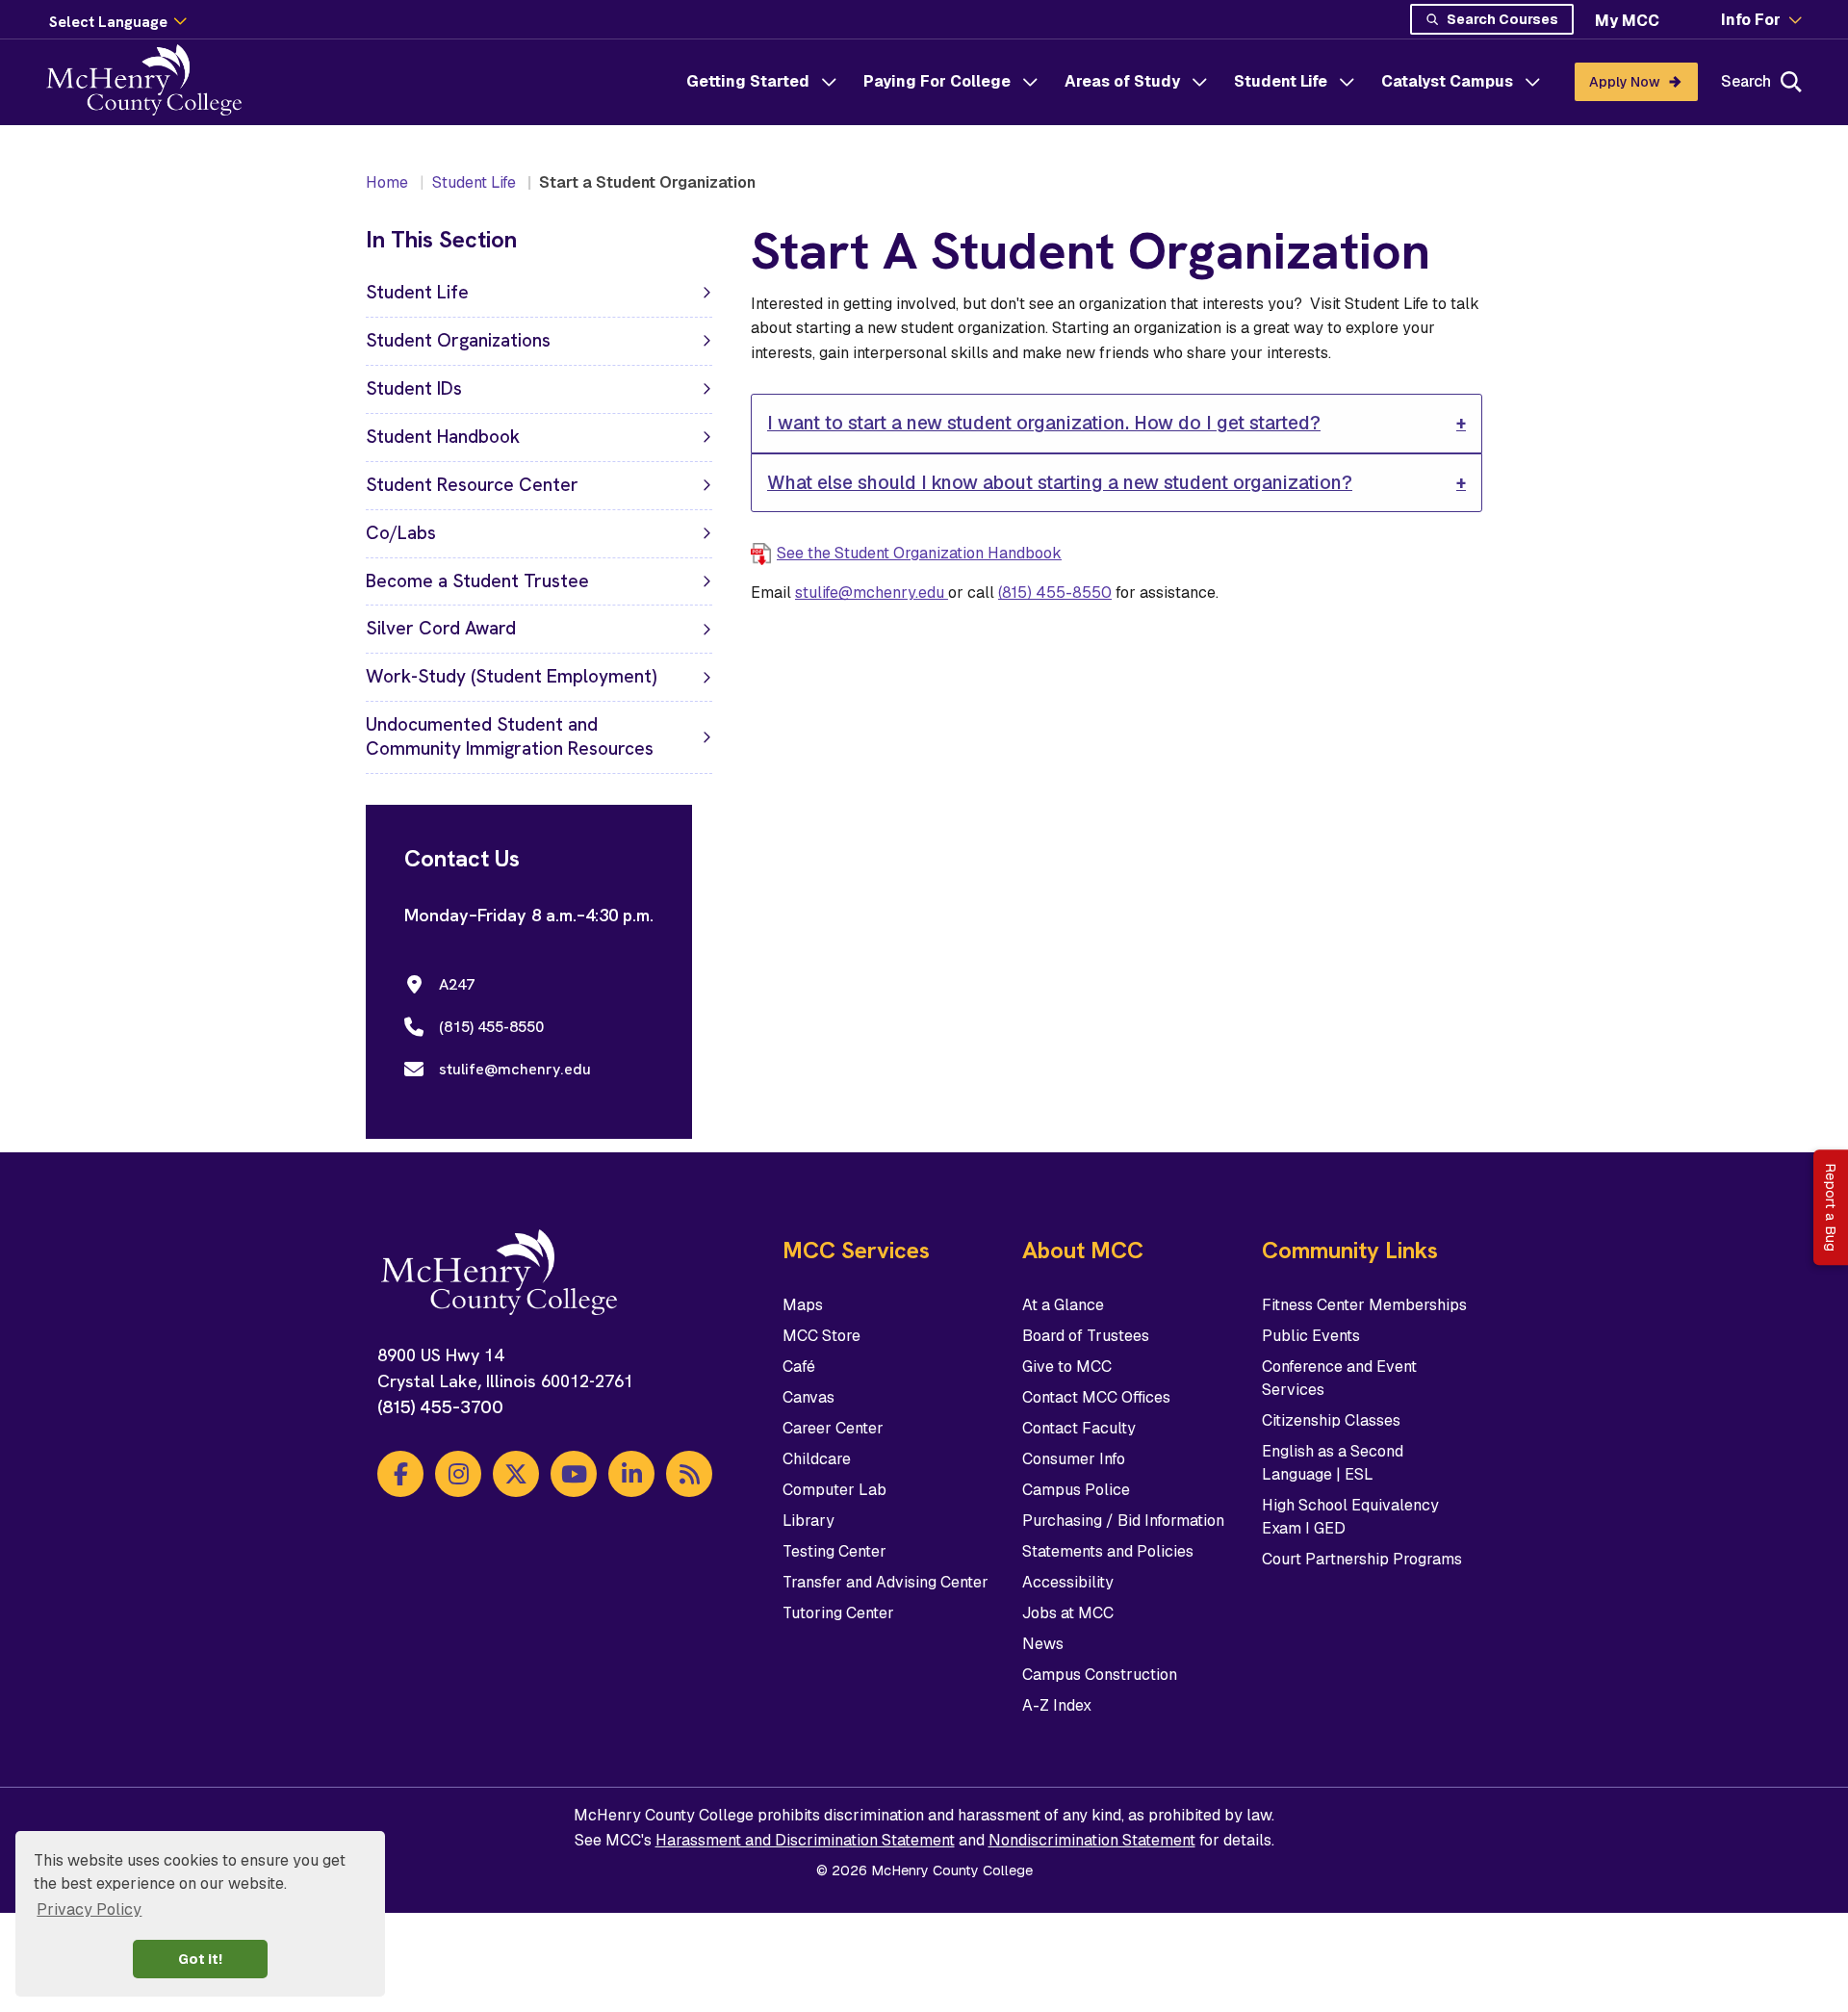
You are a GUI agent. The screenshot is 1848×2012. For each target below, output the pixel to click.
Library (808, 1521)
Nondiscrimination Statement (1092, 1840)
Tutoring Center (838, 1613)
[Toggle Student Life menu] (1347, 82)
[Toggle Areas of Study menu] (1199, 82)
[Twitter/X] (516, 1474)
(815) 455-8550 (1055, 593)
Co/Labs (401, 533)
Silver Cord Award (441, 628)
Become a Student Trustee (477, 581)
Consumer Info (1074, 1459)
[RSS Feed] (689, 1474)
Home (387, 182)
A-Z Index (1057, 1705)
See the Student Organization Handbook (919, 553)
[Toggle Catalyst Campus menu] (1532, 82)
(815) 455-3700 (440, 1407)
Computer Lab (834, 1490)
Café (799, 1367)
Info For (1751, 20)
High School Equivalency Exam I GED (1350, 1517)
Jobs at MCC (1068, 1613)
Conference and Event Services (1339, 1378)
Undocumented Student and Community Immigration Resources (510, 736)
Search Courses (1502, 19)
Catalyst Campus (1447, 81)
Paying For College (937, 81)
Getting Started (748, 81)
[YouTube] (574, 1474)
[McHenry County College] (152, 82)
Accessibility (1068, 1582)
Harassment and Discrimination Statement (805, 1840)
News (1043, 1644)
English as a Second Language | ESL (1333, 1463)
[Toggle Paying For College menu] (1030, 82)
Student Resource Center (472, 485)
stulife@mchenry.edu (872, 593)
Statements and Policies (1108, 1551)
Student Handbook (443, 437)
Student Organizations (458, 340)
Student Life (1281, 81)
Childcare (817, 1459)
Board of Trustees (1086, 1336)
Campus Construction (1100, 1675)
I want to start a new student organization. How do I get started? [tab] (1044, 423)
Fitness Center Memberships (1364, 1305)
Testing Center (834, 1551)
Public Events (1311, 1336)
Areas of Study (1122, 81)
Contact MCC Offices (1096, 1397)
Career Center (833, 1428)
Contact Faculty (1079, 1428)
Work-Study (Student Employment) (511, 676)
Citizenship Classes (1331, 1420)
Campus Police (1076, 1490)
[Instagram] (458, 1474)
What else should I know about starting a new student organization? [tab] (1060, 483)
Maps (803, 1305)
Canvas (808, 1397)
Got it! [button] (200, 1959)
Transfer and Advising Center (885, 1582)
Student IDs (414, 388)
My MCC (1627, 21)
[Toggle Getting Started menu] (829, 82)
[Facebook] (400, 1474)
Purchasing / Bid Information (1123, 1521)
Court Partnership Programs (1362, 1559)
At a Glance (1063, 1305)
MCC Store (821, 1336)
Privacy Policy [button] (89, 1909)
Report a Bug (1831, 1207)
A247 (457, 984)
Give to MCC (1067, 1367)
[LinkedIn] (631, 1474)
